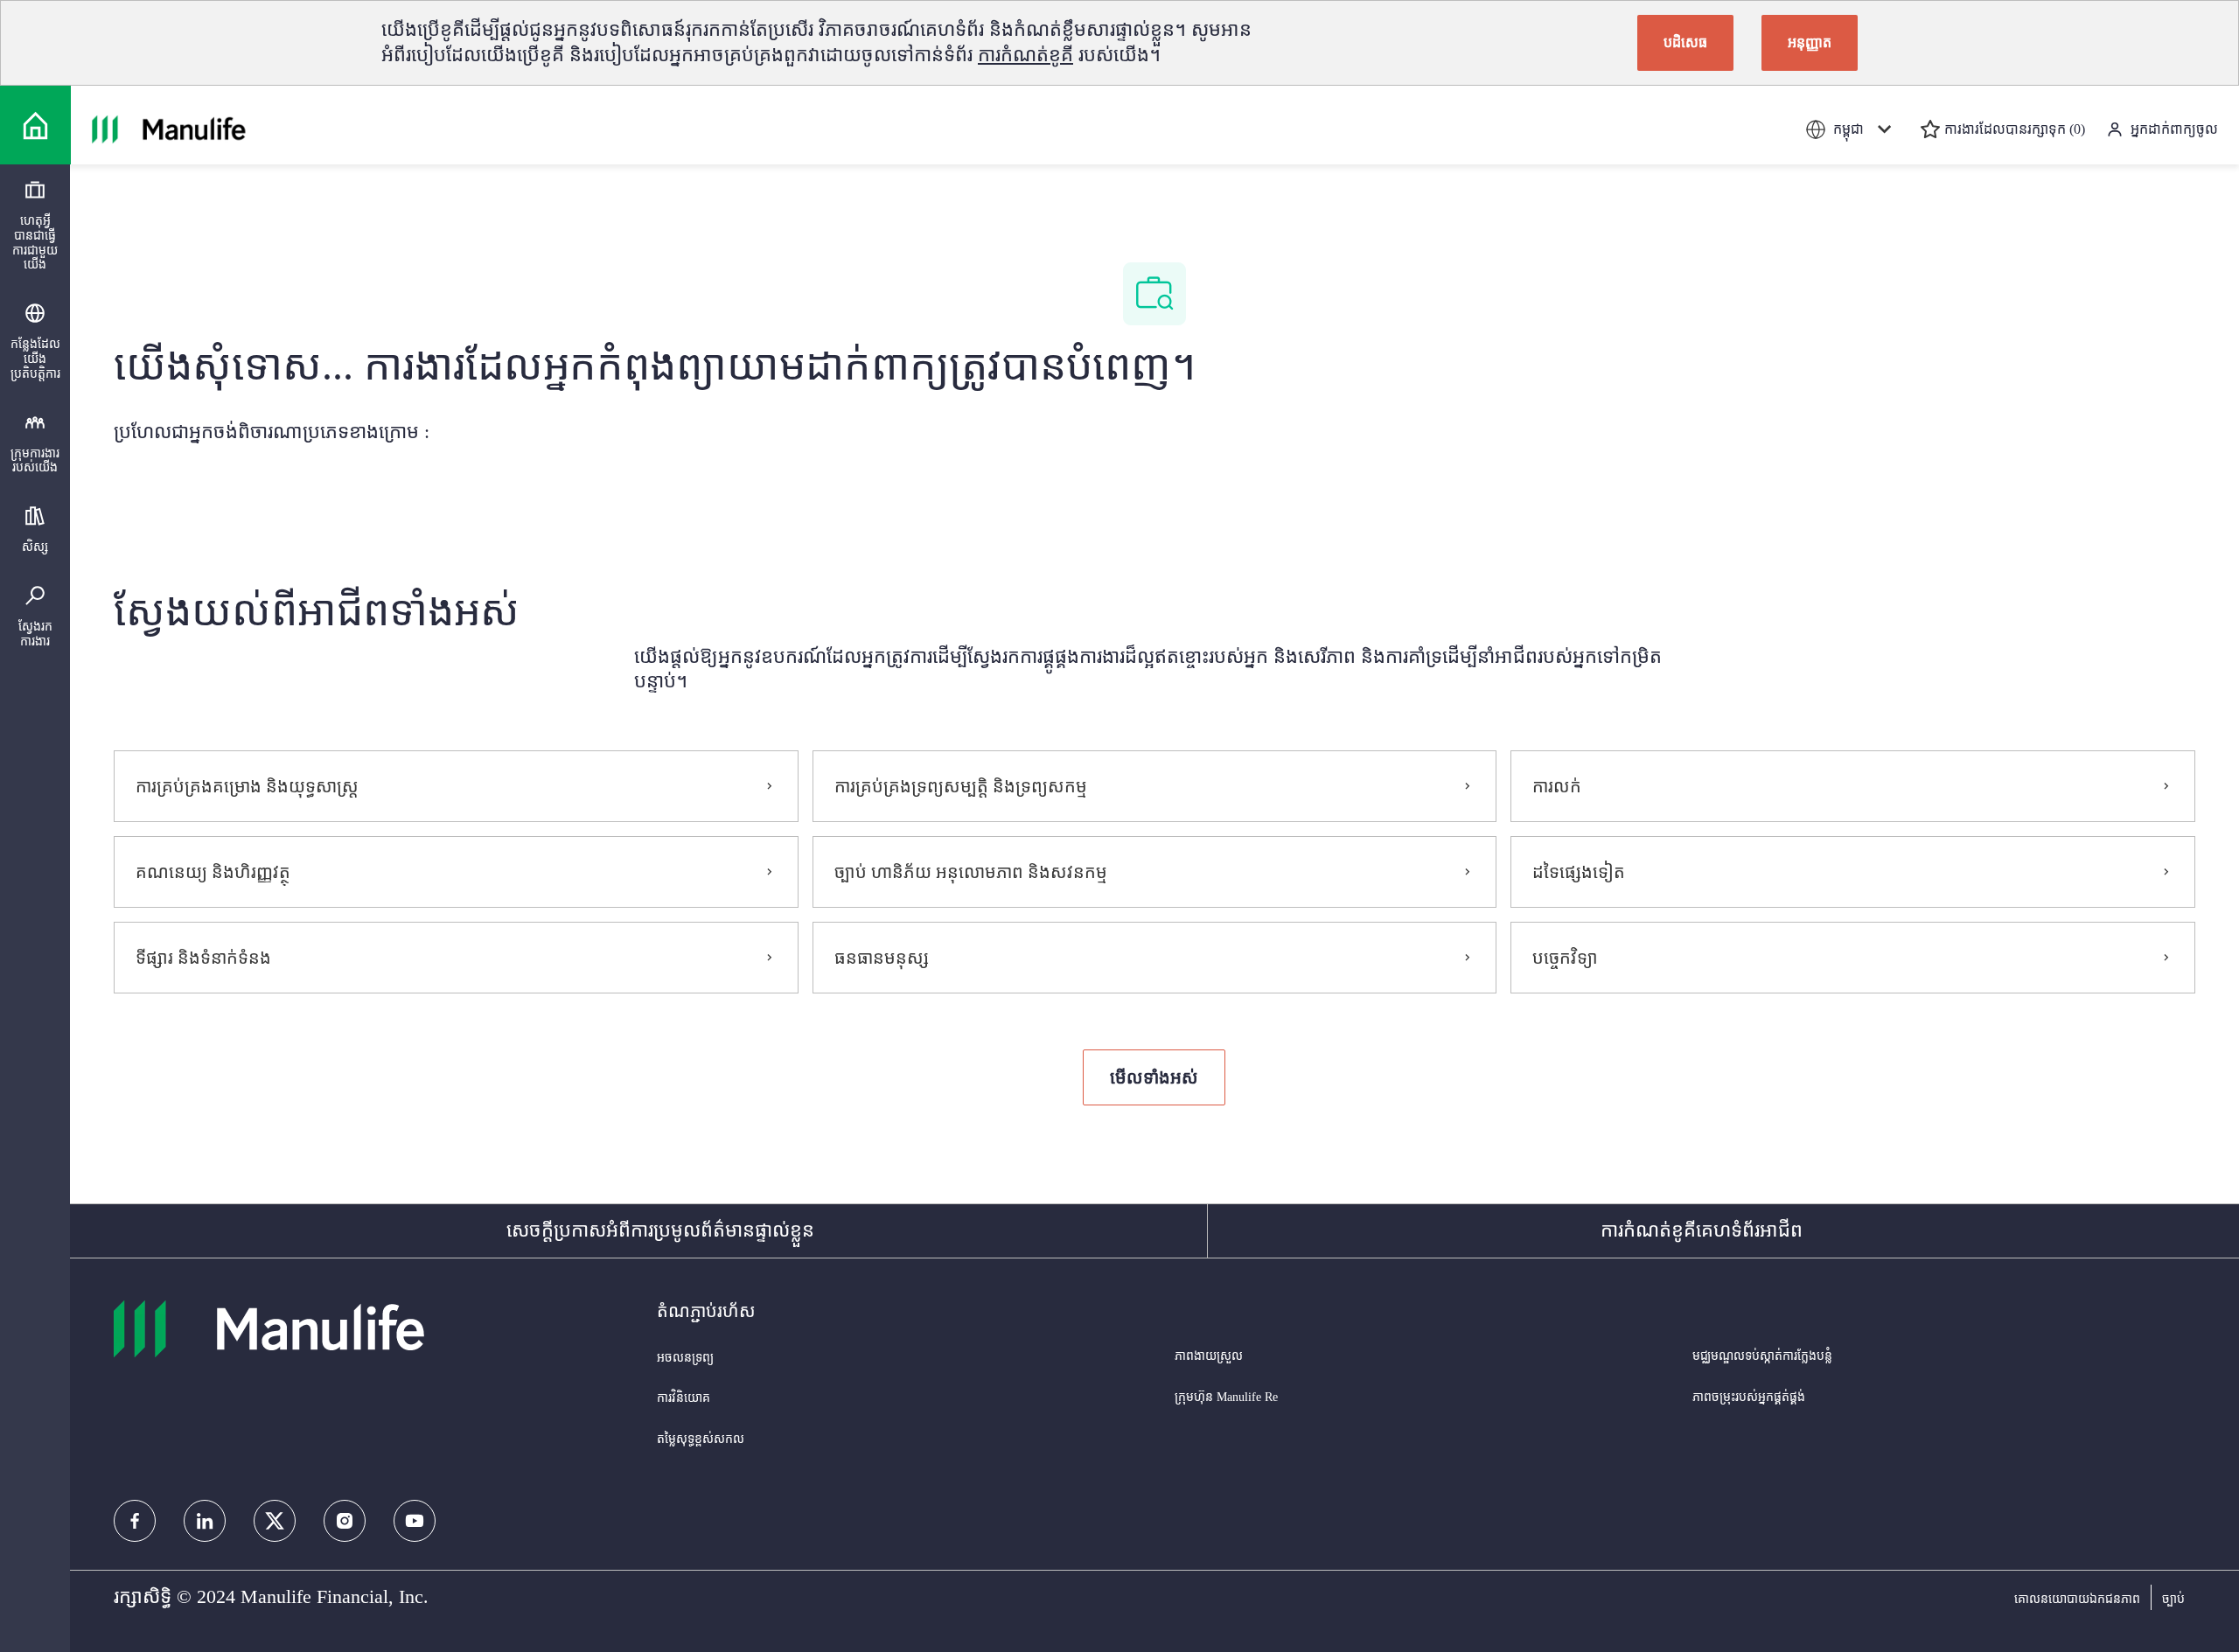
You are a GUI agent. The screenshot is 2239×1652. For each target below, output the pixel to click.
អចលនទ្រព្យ (685, 1358)
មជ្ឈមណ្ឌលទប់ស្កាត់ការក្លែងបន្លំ (1762, 1356)
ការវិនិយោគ (684, 1398)
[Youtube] (415, 1521)
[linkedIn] (205, 1521)
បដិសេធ (1685, 42)
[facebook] (135, 1521)
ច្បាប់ (2173, 1599)
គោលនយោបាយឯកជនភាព (2077, 1599)
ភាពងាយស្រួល (1209, 1356)
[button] (1154, 1077)
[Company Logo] (35, 125)
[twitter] (275, 1521)
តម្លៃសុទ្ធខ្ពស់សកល (701, 1439)
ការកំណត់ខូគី (1025, 55)
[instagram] (345, 1521)
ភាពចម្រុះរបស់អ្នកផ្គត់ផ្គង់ (1749, 1397)
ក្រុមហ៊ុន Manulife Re (1226, 1397)
